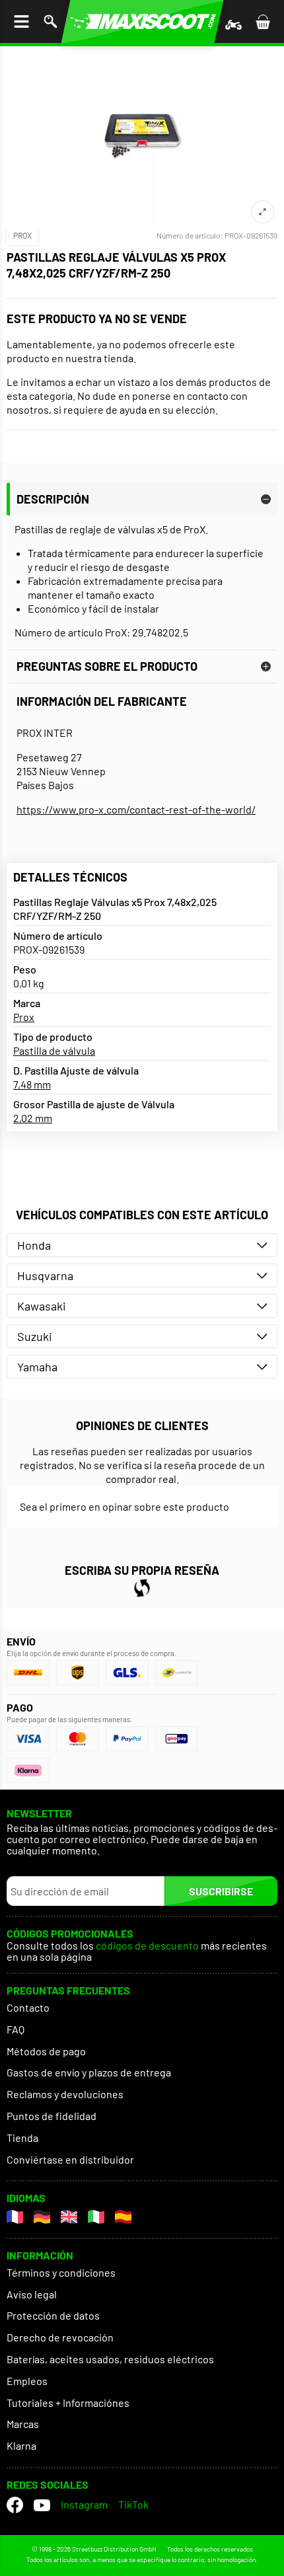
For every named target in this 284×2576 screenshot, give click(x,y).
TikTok (133, 2504)
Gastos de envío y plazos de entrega (89, 2072)
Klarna (21, 2445)
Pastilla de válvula (54, 1050)
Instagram (84, 2504)
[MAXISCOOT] (142, 21)
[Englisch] (69, 2217)
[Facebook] (15, 2505)
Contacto (28, 2007)
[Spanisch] (123, 2217)
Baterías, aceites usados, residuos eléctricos (110, 2359)
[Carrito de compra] (263, 21)
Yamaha (37, 1367)
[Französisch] (15, 2217)
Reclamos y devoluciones (65, 2094)
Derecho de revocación (60, 2337)
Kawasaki (42, 1306)
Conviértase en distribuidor (70, 2159)
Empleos (27, 2381)
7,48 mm (32, 1084)
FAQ (16, 2029)
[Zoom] (263, 212)
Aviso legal (32, 2294)
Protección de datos (53, 2315)
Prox (22, 235)
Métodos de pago (46, 2051)
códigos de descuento (147, 1946)
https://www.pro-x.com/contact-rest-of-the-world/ (136, 809)
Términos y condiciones (61, 2272)
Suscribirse (221, 1891)
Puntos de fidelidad (52, 2116)
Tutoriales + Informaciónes (68, 2403)
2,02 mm (33, 1118)
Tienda (22, 2138)
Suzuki (35, 1336)
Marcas (23, 2424)
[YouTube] (42, 2505)
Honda (34, 1245)
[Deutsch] (42, 2217)
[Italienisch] (96, 2217)
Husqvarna (45, 1275)
